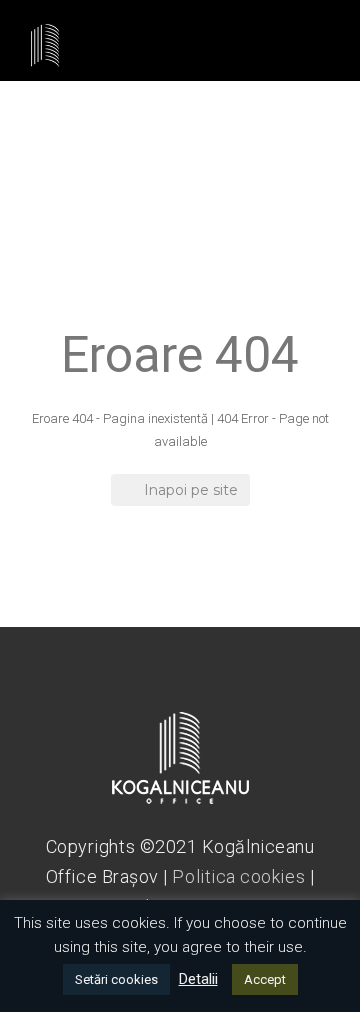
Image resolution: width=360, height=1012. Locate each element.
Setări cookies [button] (116, 979)
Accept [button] (265, 979)
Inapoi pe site (191, 490)
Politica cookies (238, 876)
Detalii (198, 979)
